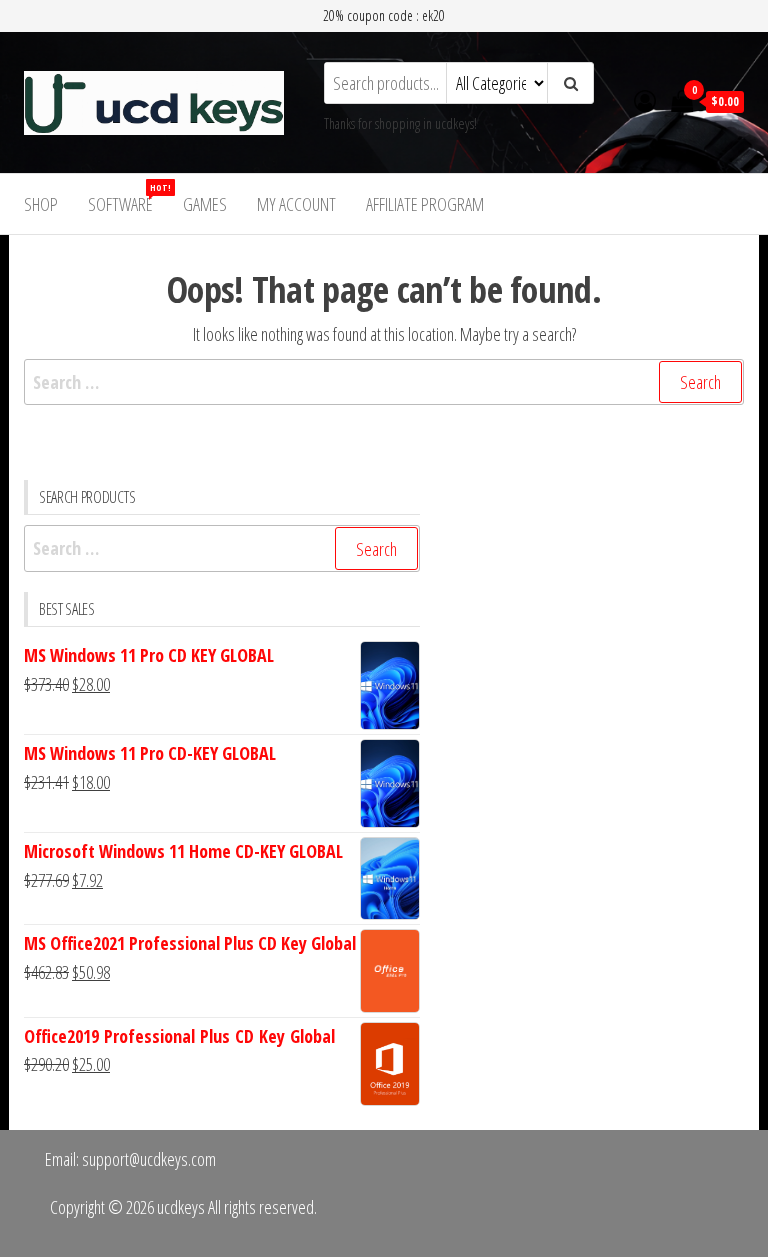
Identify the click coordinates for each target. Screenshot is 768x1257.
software (128, 198)
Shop (41, 204)
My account (296, 204)
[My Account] (645, 100)
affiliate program (425, 204)
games (205, 204)
